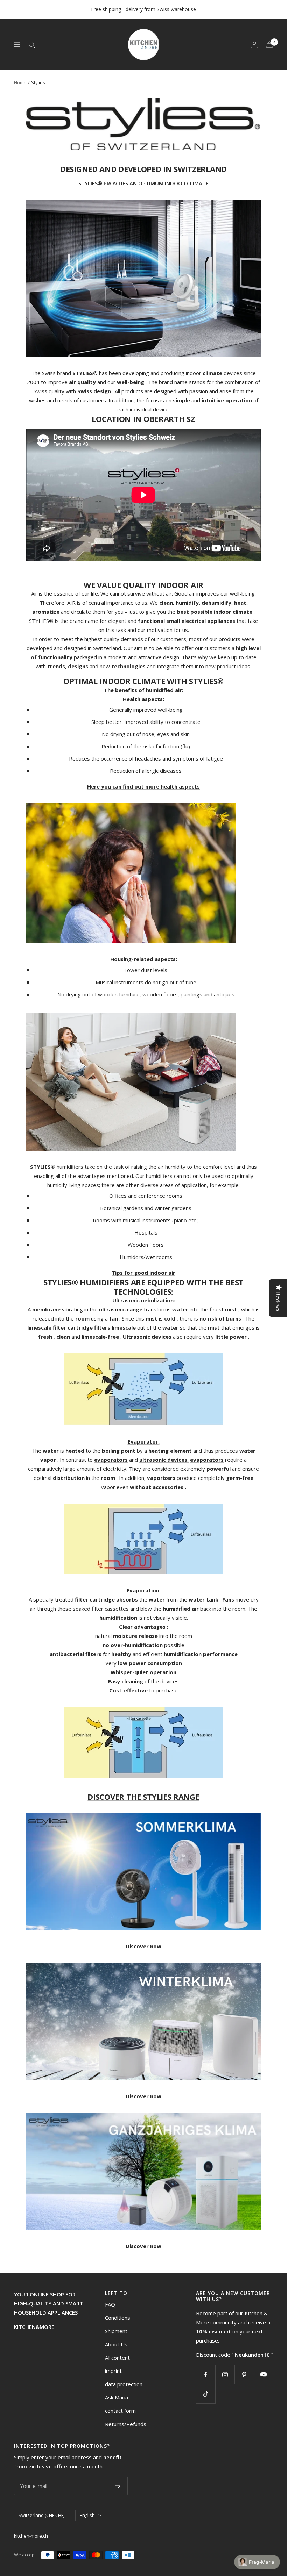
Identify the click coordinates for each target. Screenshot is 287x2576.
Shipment (116, 2331)
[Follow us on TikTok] (206, 2394)
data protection (124, 2384)
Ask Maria (117, 2397)
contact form (120, 2411)
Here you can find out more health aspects (143, 786)
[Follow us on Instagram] (225, 2374)
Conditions (118, 2318)
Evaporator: (144, 1441)
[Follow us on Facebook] (206, 2374)
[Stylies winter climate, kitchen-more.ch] (143, 2021)
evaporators (111, 1460)
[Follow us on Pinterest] (244, 2374)
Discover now (143, 1946)
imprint (113, 2371)
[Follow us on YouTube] (263, 2374)
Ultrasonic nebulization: (144, 1300)
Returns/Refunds (126, 2424)
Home (20, 82)
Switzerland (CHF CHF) (41, 2515)
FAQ (110, 2304)
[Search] (32, 45)
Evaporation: (144, 1590)
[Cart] (269, 45)
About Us (116, 2344)
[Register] (118, 2486)
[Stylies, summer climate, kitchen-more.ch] (143, 1872)
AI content (117, 2358)
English (87, 2515)
